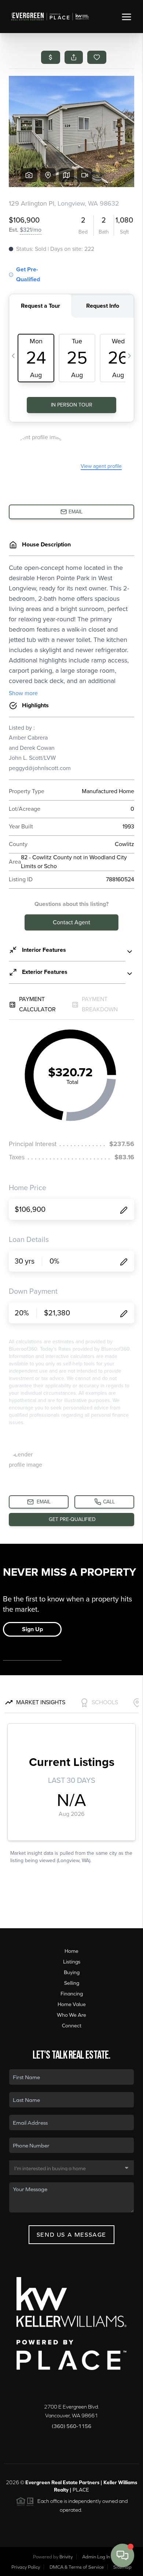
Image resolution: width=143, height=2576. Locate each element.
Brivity (66, 2557)
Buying (72, 1972)
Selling (72, 1983)
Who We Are (71, 2015)
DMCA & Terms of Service (77, 2567)
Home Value (72, 2004)
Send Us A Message (71, 2234)
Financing (72, 1994)
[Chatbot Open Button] (122, 2555)
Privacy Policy (26, 2567)
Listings (72, 1962)
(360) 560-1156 (71, 2426)
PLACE (81, 2490)
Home (71, 1951)
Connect (72, 2026)
